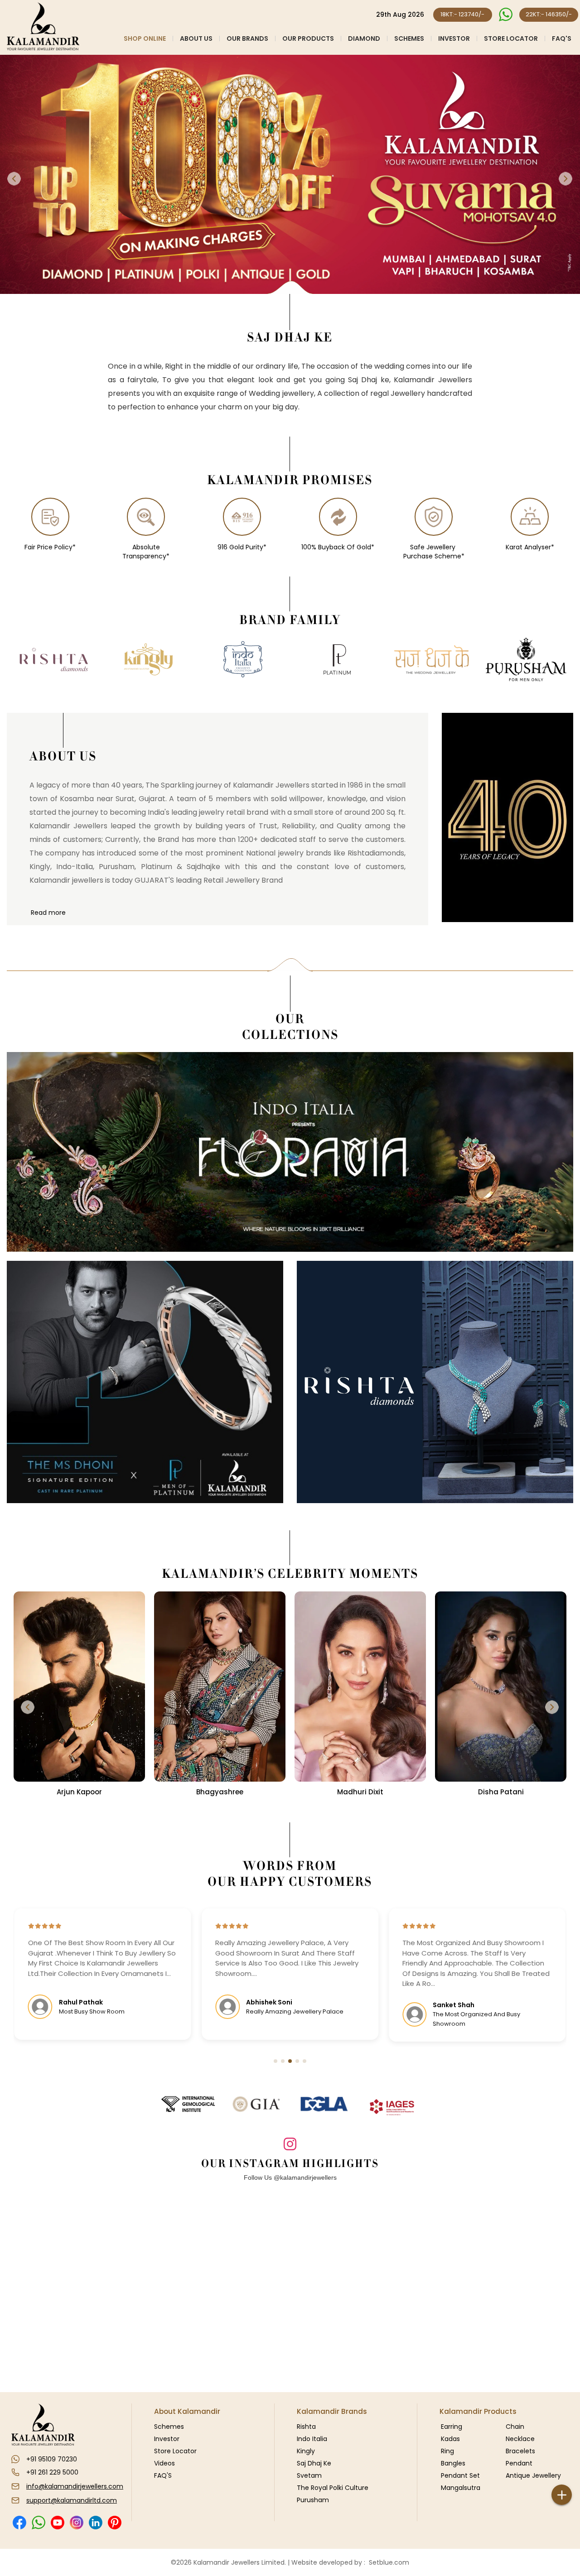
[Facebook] (19, 2523)
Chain (515, 2427)
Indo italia (312, 2439)
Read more (48, 913)
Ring (447, 2451)
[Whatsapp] (38, 2523)
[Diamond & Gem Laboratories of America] (324, 2104)
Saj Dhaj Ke (314, 2463)
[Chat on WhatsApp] (506, 15)
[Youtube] (57, 2523)
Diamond (364, 38)
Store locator (511, 38)
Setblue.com (387, 2562)
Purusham (313, 2500)
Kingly (306, 2451)
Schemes (409, 38)
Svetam (309, 2475)
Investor (454, 38)
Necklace (520, 2439)
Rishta (306, 2427)
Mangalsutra (461, 2488)
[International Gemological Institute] (188, 2104)
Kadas (450, 2439)
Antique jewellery (533, 2475)
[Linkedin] (95, 2523)
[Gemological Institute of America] (256, 2104)
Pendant (519, 2463)
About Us (196, 38)
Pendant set (460, 2475)
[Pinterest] (114, 2523)
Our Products (308, 38)
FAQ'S (562, 38)
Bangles (453, 2463)
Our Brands (247, 38)
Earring (452, 2427)
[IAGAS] (392, 2107)
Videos (164, 2463)
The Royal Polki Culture (333, 2488)
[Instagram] (76, 2523)
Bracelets (520, 2451)
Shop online (145, 38)
